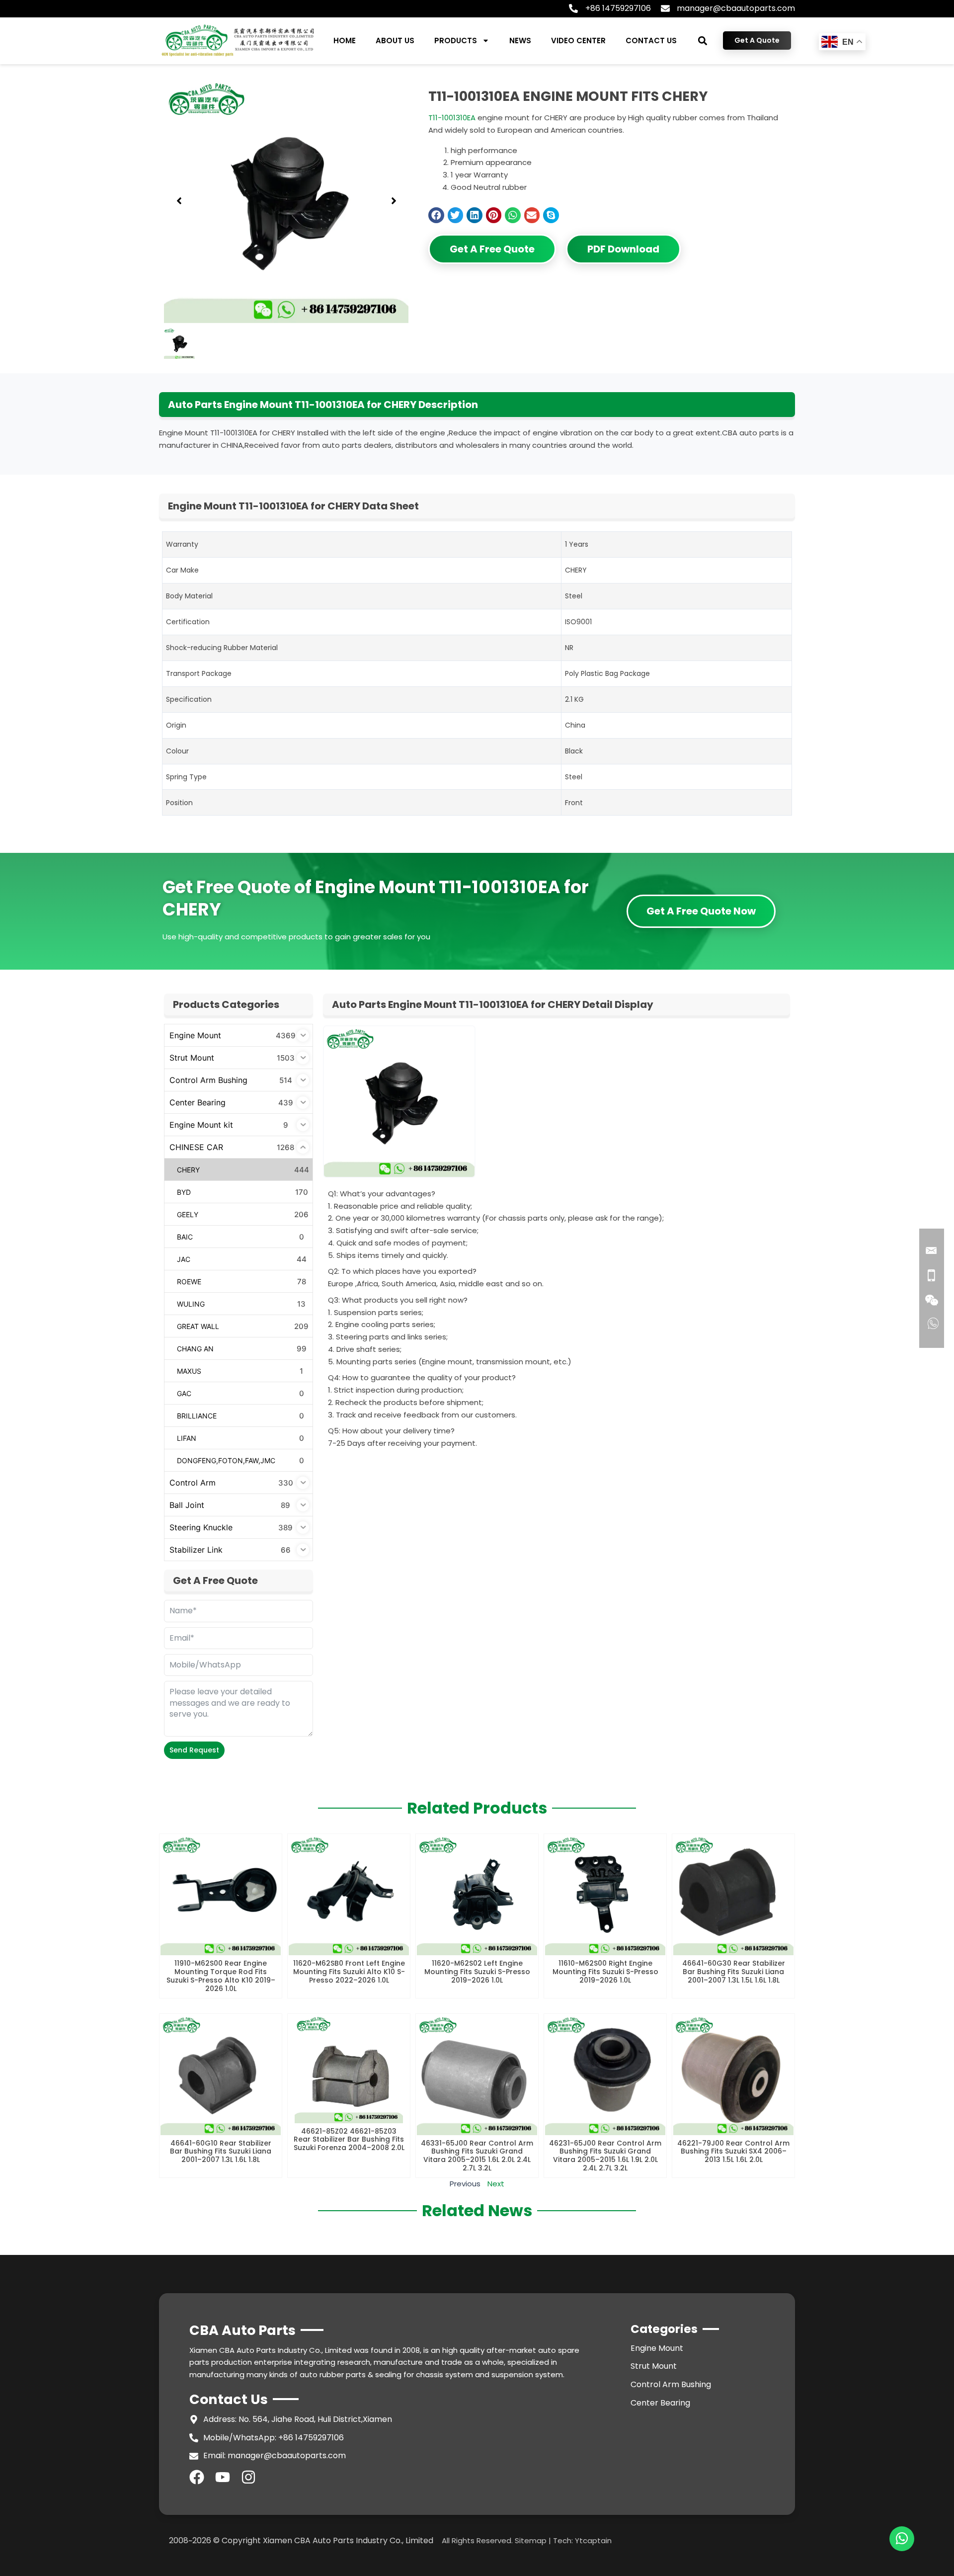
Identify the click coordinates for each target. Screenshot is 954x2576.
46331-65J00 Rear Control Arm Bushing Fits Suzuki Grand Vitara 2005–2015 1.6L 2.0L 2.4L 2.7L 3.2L (477, 2156)
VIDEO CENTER (578, 41)
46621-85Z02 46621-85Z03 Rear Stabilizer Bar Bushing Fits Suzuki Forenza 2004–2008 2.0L (349, 2140)
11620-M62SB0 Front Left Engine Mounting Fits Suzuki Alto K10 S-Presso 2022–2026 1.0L (349, 1972)
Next (496, 2184)
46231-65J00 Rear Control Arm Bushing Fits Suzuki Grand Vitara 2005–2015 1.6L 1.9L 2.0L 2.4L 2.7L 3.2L (605, 2156)
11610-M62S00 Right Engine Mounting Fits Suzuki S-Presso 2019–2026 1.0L (605, 1972)
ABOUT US (395, 41)
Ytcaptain (593, 2540)
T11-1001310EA (452, 118)
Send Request (194, 1750)
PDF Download (623, 249)
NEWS (520, 41)
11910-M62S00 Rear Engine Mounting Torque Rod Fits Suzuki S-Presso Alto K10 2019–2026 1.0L (221, 1976)
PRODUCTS (456, 41)
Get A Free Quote (492, 249)
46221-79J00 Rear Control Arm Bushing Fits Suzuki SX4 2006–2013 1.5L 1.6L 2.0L (733, 2152)
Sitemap (531, 2540)
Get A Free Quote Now (701, 911)
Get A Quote (757, 40)
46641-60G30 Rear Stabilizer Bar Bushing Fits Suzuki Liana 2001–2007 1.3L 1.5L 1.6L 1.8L (734, 1972)
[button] (703, 41)
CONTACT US (651, 41)
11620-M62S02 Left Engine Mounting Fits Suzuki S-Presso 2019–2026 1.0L (477, 1972)
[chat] (902, 2539)
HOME (345, 41)
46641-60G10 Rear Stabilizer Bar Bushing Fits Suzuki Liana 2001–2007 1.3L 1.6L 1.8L (221, 2152)
